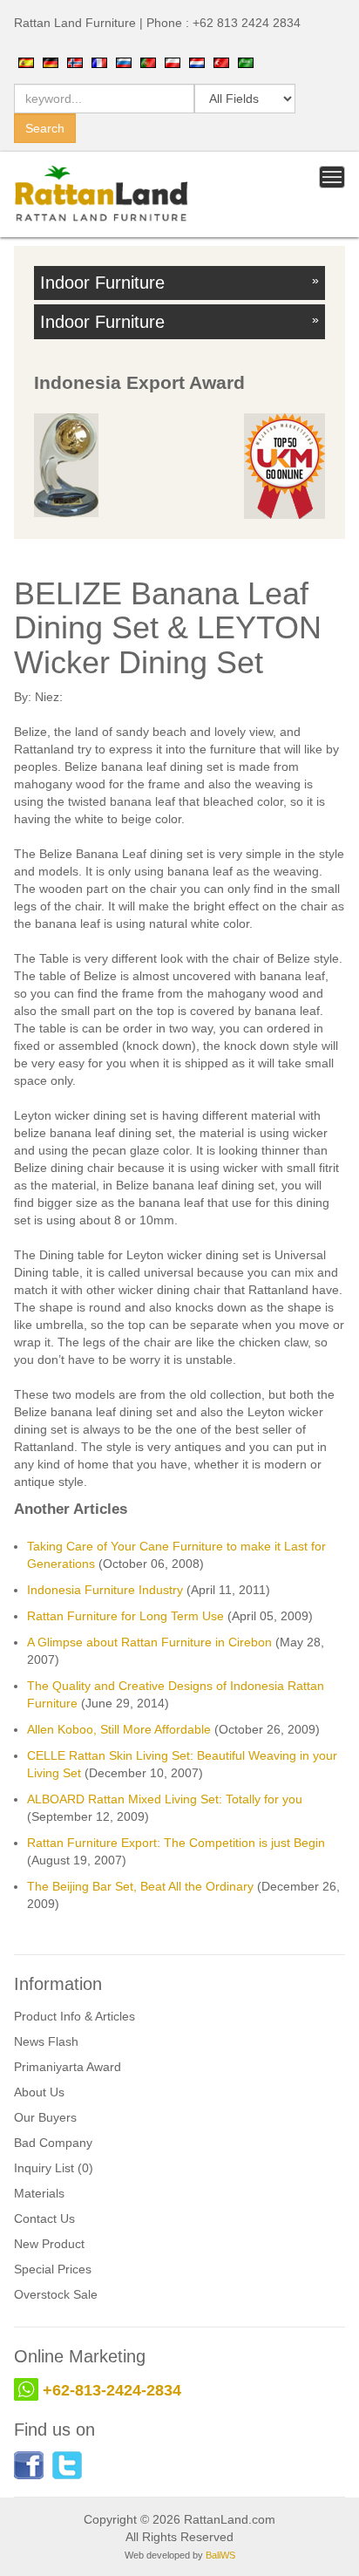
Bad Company (53, 2143)
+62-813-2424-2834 (112, 2390)
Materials (39, 2193)
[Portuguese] (148, 62)
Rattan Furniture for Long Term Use (125, 1616)
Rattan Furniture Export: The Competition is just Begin (176, 1843)
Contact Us (44, 2218)
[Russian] (124, 62)
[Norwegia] (75, 62)
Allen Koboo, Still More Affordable (119, 1729)
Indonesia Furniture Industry (105, 1590)
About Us (39, 2092)
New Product (49, 2244)
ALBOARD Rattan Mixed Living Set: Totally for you (165, 1799)
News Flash (46, 2041)
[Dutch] (197, 62)
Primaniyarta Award (68, 2067)
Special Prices (53, 2269)
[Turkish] (221, 62)
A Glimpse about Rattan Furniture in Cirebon (149, 1642)
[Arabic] (246, 62)
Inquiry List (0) (54, 2168)
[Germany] (51, 62)
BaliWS (220, 2555)
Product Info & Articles (75, 2016)
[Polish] (173, 62)
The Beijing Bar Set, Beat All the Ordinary (140, 1886)
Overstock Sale (56, 2294)
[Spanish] (26, 62)
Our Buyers (45, 2117)
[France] (99, 62)
